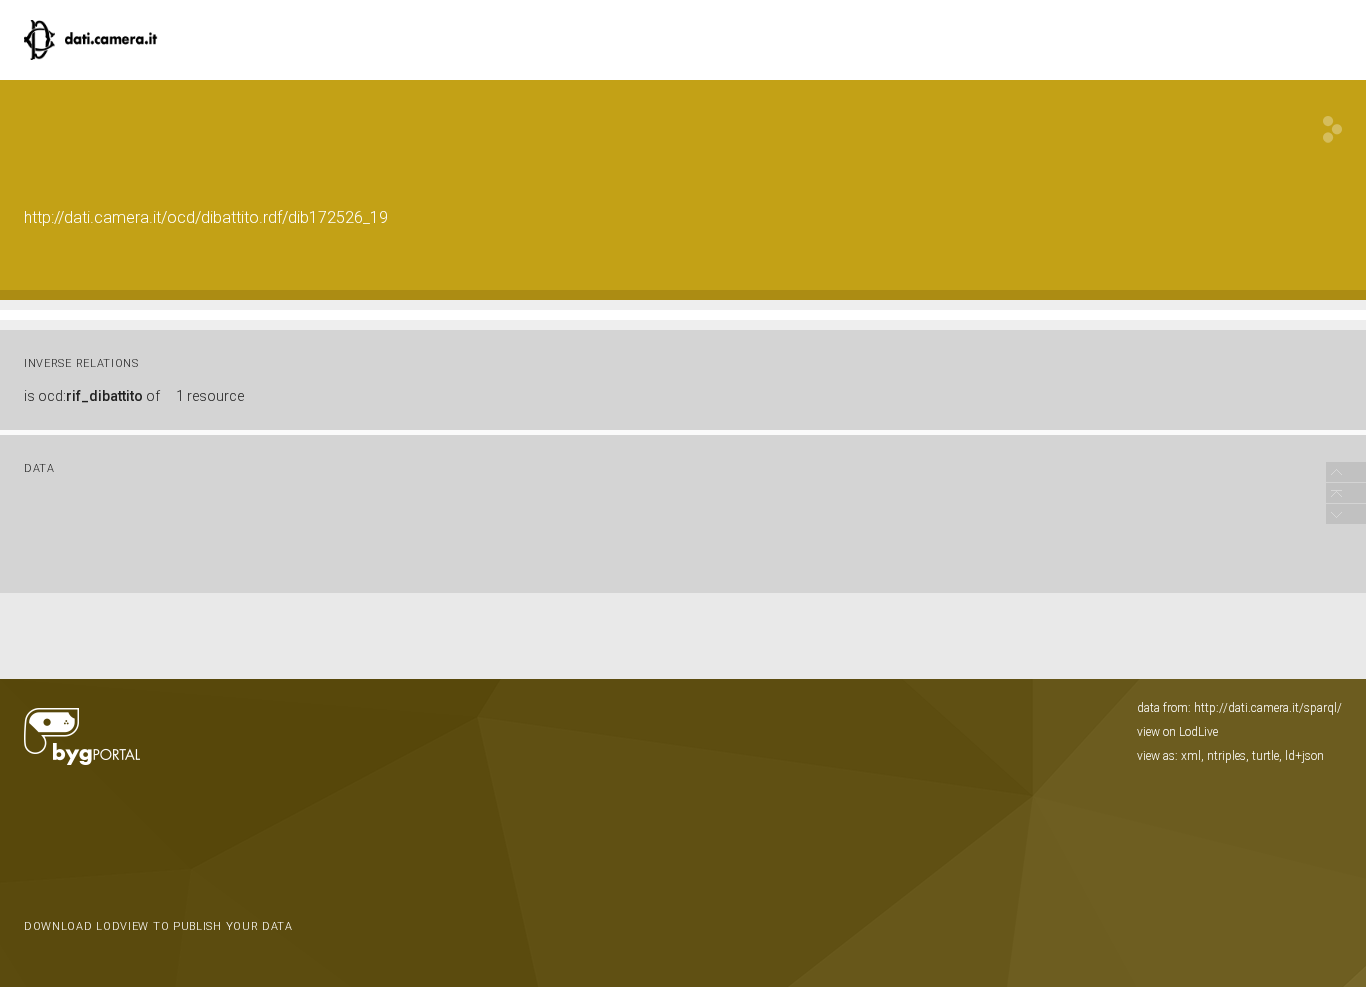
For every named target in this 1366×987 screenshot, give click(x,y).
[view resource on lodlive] (1332, 129)
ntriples (1226, 756)
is (92, 396)
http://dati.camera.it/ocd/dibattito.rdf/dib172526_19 (206, 217)
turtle (1265, 756)
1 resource (210, 396)
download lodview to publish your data (158, 926)
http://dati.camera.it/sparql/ (1268, 708)
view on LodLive (1177, 732)
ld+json (1304, 756)
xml (1191, 756)
